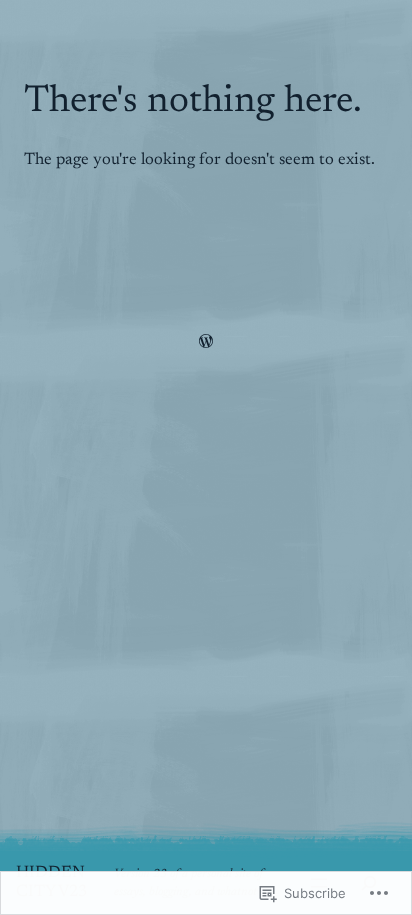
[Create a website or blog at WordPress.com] (206, 344)
